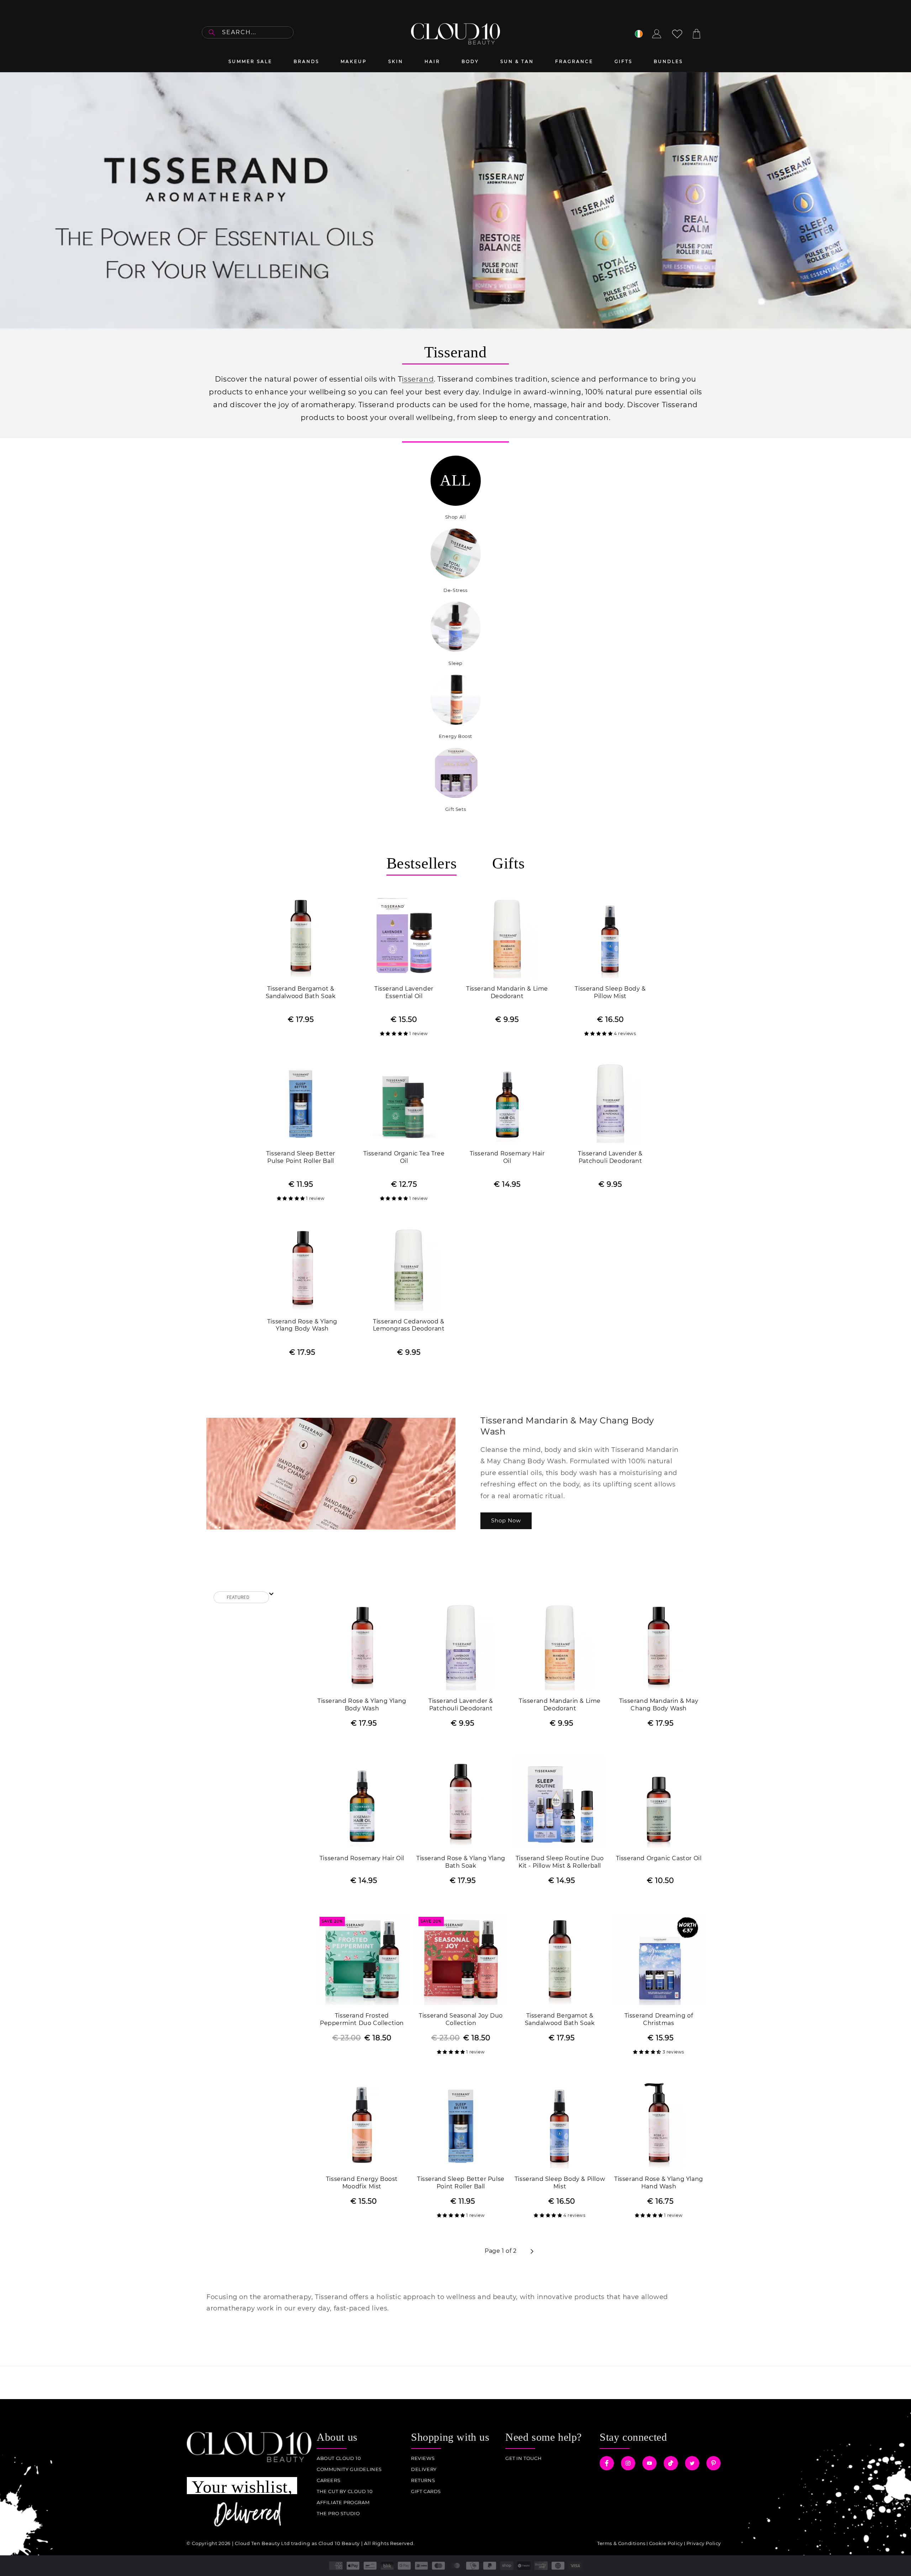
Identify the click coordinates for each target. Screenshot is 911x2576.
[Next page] (532, 2251)
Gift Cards (426, 2491)
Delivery (424, 2469)
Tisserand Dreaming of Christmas (659, 2019)
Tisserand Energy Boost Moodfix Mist (362, 2183)
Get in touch (523, 2458)
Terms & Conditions (621, 2543)
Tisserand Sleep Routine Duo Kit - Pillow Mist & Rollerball (560, 1862)
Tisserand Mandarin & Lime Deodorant (507, 992)
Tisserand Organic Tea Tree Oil (404, 1157)
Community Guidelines (349, 2469)
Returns (423, 2480)
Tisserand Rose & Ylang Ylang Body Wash (302, 1325)
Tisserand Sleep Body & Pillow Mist (610, 992)
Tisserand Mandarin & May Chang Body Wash (659, 1705)
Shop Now (506, 1520)
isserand (418, 379)
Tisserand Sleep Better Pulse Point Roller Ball (301, 1157)
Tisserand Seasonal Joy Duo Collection (461, 2019)
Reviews (423, 2458)
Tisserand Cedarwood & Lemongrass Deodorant (409, 1325)
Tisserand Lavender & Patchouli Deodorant (610, 1157)
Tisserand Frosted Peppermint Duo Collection (362, 2019)
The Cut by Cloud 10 (345, 2491)
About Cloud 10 (339, 2458)
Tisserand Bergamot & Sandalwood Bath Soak (301, 992)
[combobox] (248, 32)
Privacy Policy (704, 2543)
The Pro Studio (338, 2514)
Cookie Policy (666, 2543)
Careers (328, 2480)
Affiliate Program (343, 2502)
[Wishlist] (677, 34)
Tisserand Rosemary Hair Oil (507, 1157)
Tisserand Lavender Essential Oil (404, 992)
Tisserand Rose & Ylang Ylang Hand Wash (659, 2183)
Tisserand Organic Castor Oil (659, 1858)
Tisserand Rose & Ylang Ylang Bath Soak (461, 1862)
